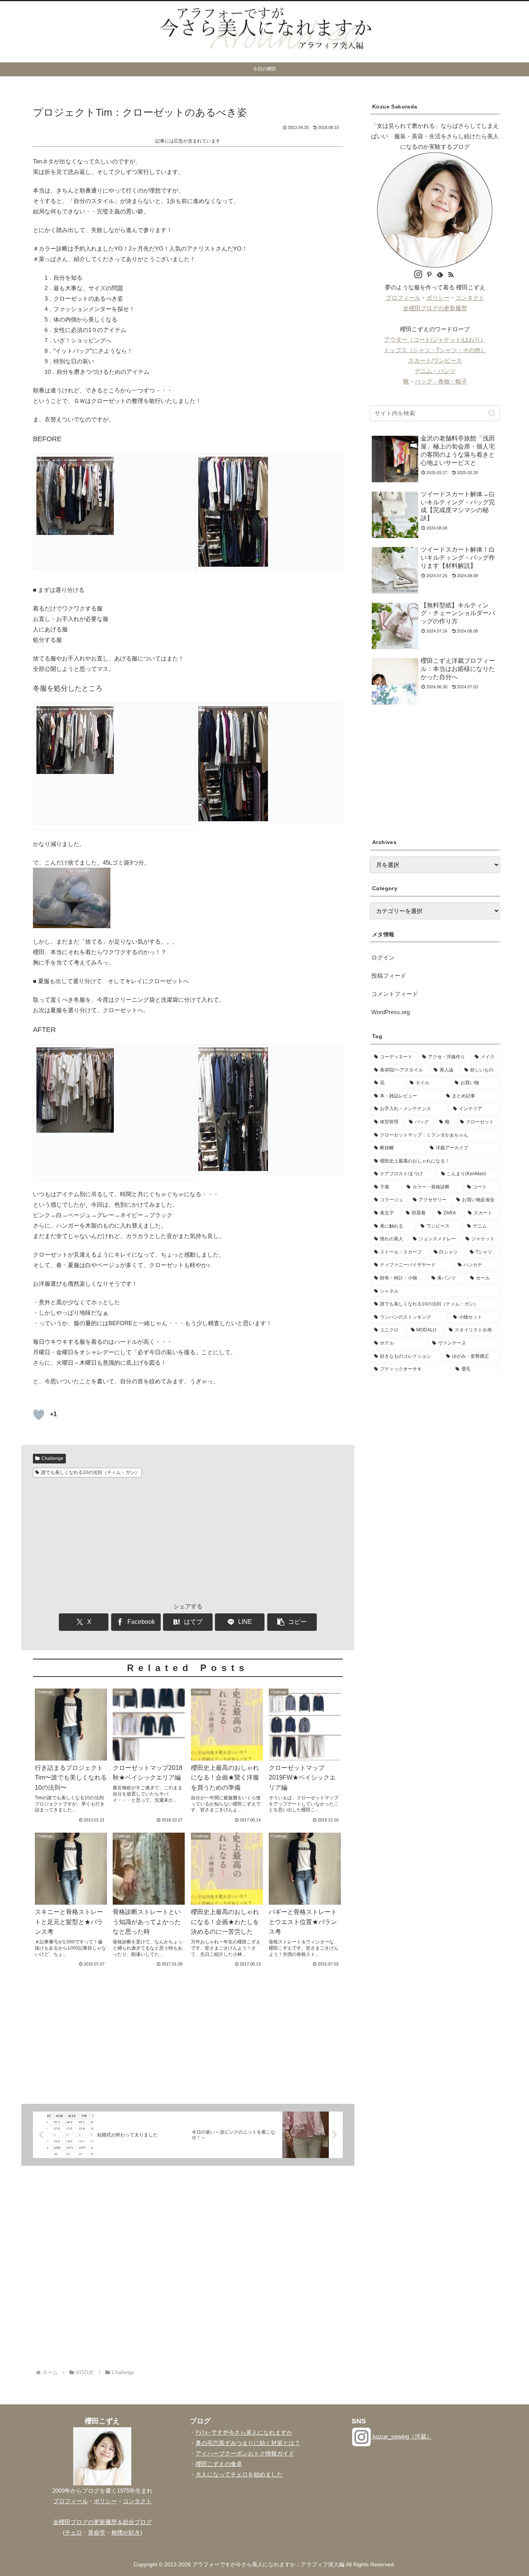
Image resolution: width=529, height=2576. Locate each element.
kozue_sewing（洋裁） (402, 2436)
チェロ (73, 2532)
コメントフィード (395, 994)
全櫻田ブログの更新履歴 (435, 308)
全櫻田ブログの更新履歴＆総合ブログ (102, 2522)
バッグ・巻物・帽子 (441, 381)
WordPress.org (391, 1012)
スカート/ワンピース (435, 360)
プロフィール (403, 298)
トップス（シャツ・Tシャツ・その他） (435, 350)
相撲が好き (126, 2532)
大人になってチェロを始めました (239, 2474)
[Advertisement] (188, 1539)
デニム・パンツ (435, 371)
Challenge (52, 1458)
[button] (292, 1622)
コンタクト (470, 298)
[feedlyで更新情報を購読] (440, 275)
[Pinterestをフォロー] (429, 275)
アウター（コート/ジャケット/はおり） (435, 340)
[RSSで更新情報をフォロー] (451, 275)
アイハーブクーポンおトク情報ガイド (245, 2453)
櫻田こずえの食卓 (219, 2464)
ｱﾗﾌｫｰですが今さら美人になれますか (244, 2432)
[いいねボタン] (39, 1415)
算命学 (97, 2532)
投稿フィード (389, 976)
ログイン (383, 957)
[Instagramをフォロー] (418, 275)
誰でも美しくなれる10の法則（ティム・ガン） (90, 1472)
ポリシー (438, 298)
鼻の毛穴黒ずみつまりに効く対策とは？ (248, 2443)
